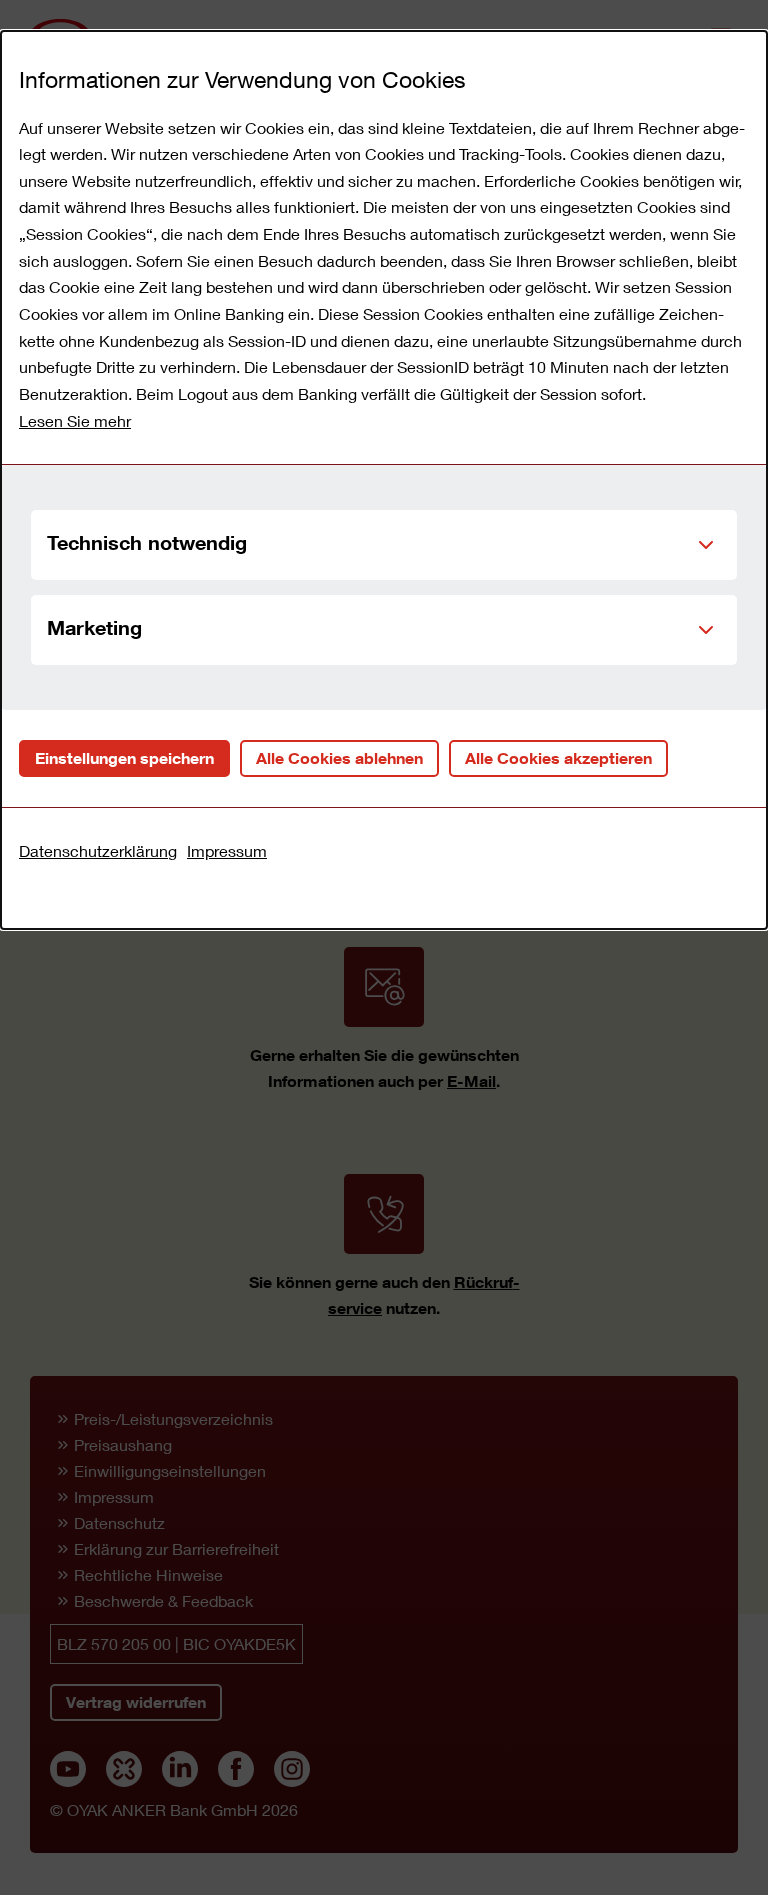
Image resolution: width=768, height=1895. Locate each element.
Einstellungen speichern (124, 758)
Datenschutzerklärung (98, 850)
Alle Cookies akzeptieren (558, 758)
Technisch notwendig (147, 542)
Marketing (94, 627)
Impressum (227, 850)
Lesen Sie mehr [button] (75, 420)
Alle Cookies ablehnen (339, 758)
